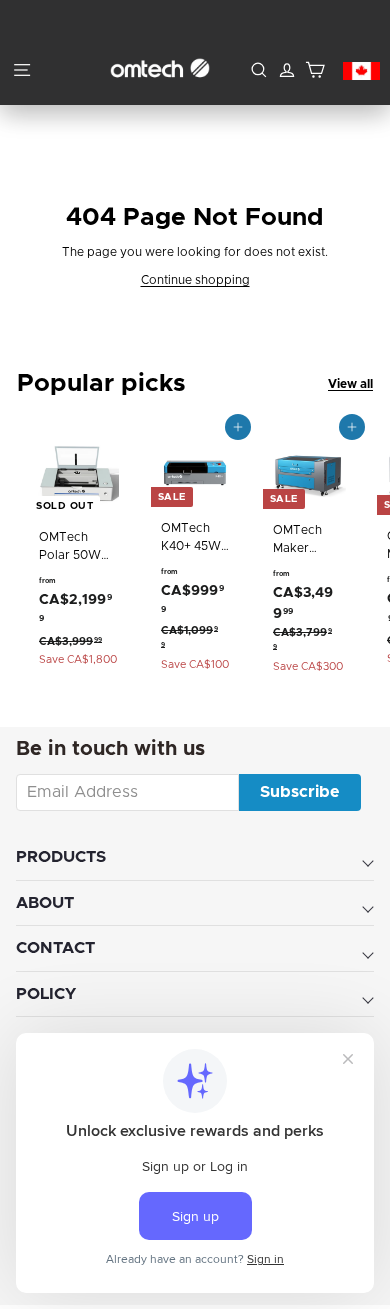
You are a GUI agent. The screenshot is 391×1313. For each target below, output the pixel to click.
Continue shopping (195, 280)
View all (350, 384)
